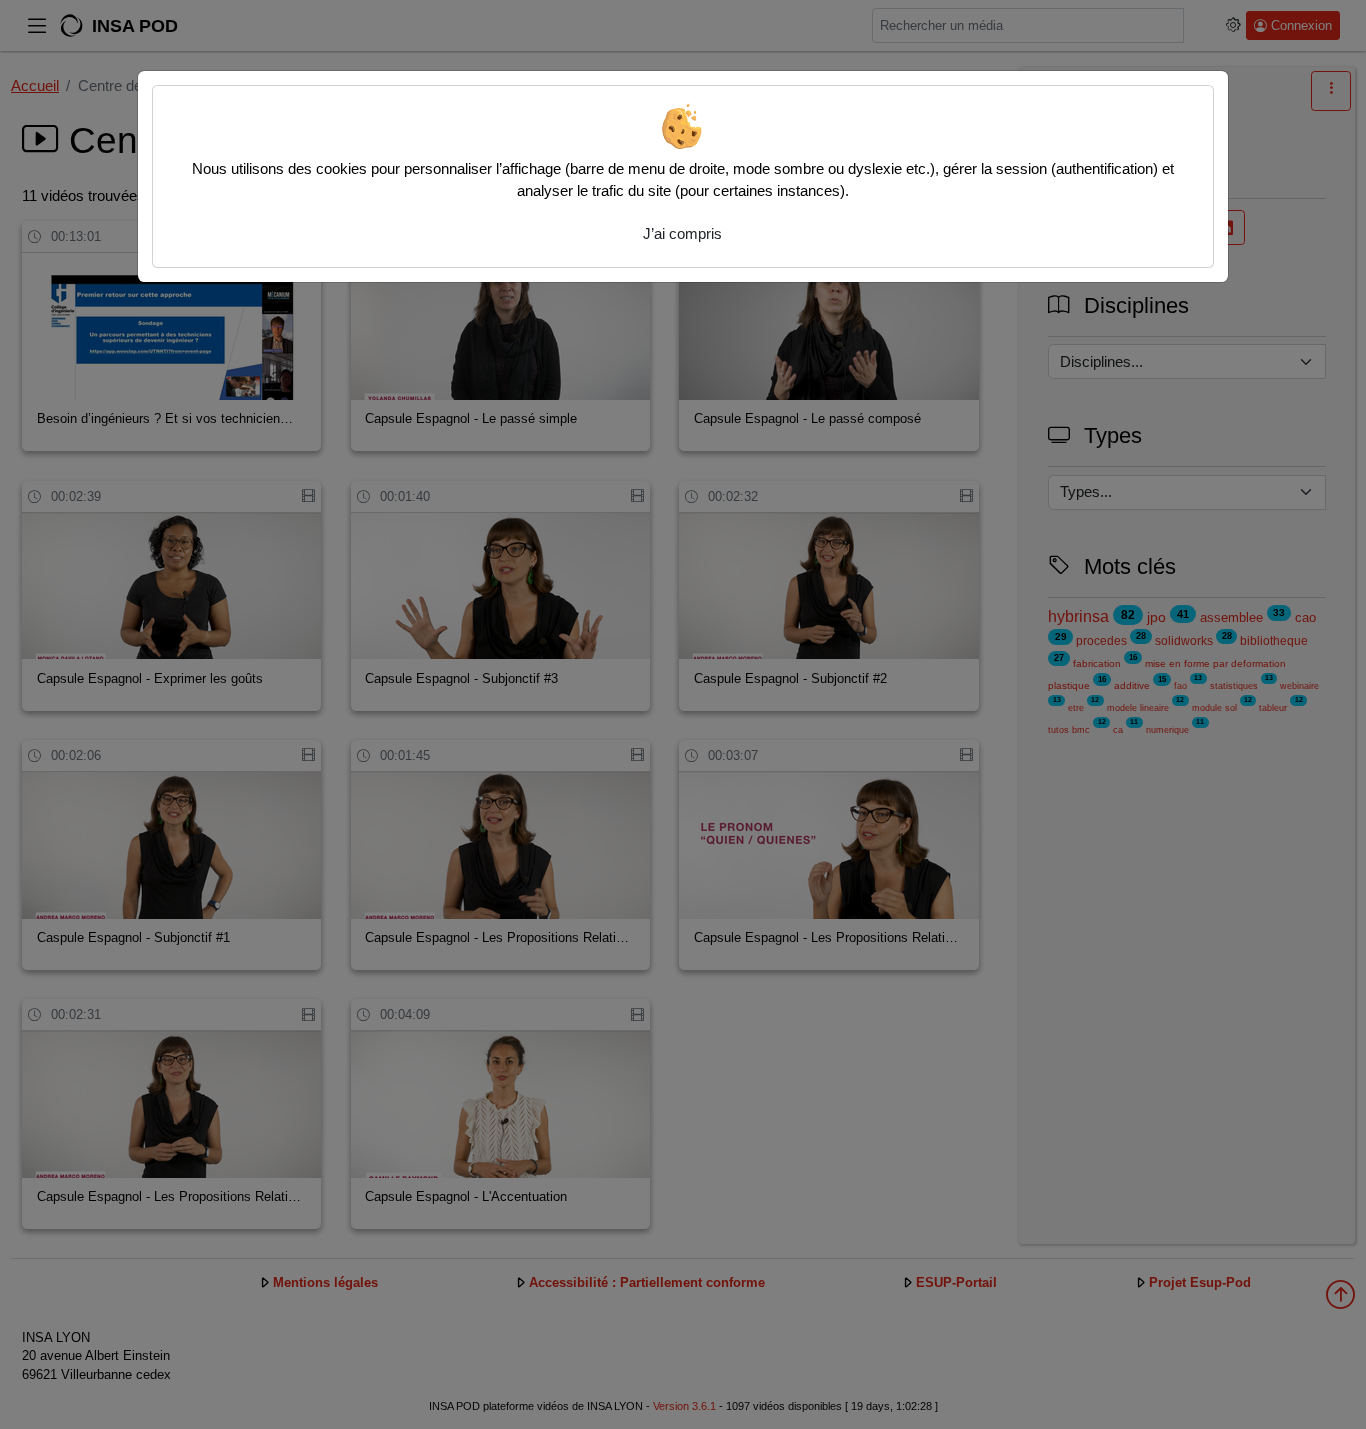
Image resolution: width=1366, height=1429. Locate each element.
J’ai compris (682, 234)
